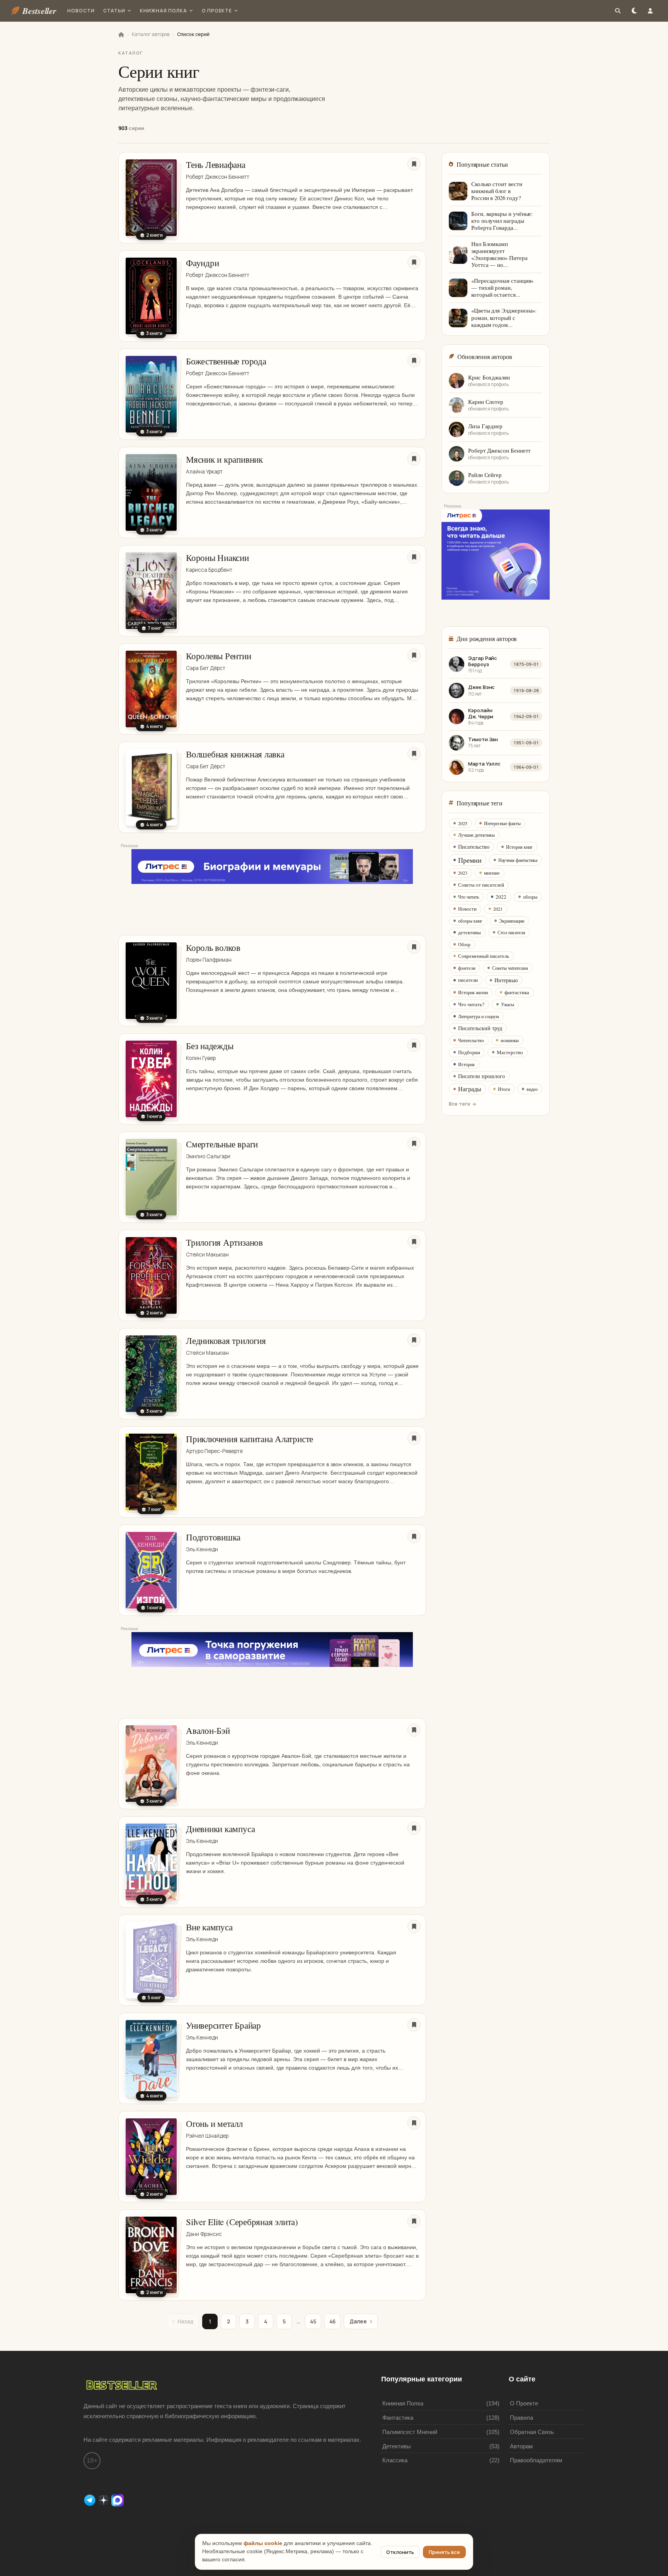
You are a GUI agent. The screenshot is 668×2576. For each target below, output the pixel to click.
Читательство (471, 1040)
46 (332, 2321)
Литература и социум (479, 1016)
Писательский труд (480, 1028)
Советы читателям (510, 968)
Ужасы (508, 1004)
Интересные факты (502, 823)
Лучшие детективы (476, 835)
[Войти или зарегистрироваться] (650, 11)
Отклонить (400, 2552)
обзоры (530, 897)
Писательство (474, 847)
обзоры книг (470, 921)
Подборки (469, 1052)
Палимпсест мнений (410, 2432)
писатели (468, 980)
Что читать (469, 897)
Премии (470, 860)
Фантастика (398, 2418)
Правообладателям (536, 2460)
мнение (492, 873)
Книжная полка (163, 11)
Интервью (506, 980)
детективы (469, 932)
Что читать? (471, 1004)
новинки (510, 1040)
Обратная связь (532, 2432)
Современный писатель (484, 956)
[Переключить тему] (634, 11)
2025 (463, 823)
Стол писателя (511, 932)
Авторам (521, 2446)
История (466, 1064)
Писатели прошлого (481, 1076)
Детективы (397, 2446)
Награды (470, 1089)
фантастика (517, 992)
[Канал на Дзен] (104, 2500)
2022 (501, 897)
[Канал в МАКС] (118, 2500)
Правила (521, 2418)
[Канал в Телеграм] (90, 2500)
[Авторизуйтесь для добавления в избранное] (414, 164)
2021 (498, 909)
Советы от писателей (481, 885)
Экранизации (512, 921)
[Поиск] (618, 11)
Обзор (464, 944)
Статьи (114, 11)
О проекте (217, 11)
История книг (519, 847)
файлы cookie (263, 2543)
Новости (81, 11)
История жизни (473, 992)
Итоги (504, 1089)
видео (532, 1089)
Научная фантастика (518, 860)
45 (313, 2321)
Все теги (459, 1104)
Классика (395, 2460)
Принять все (444, 2552)
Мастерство (510, 1052)
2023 (463, 873)
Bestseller (39, 11)
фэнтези (467, 968)
